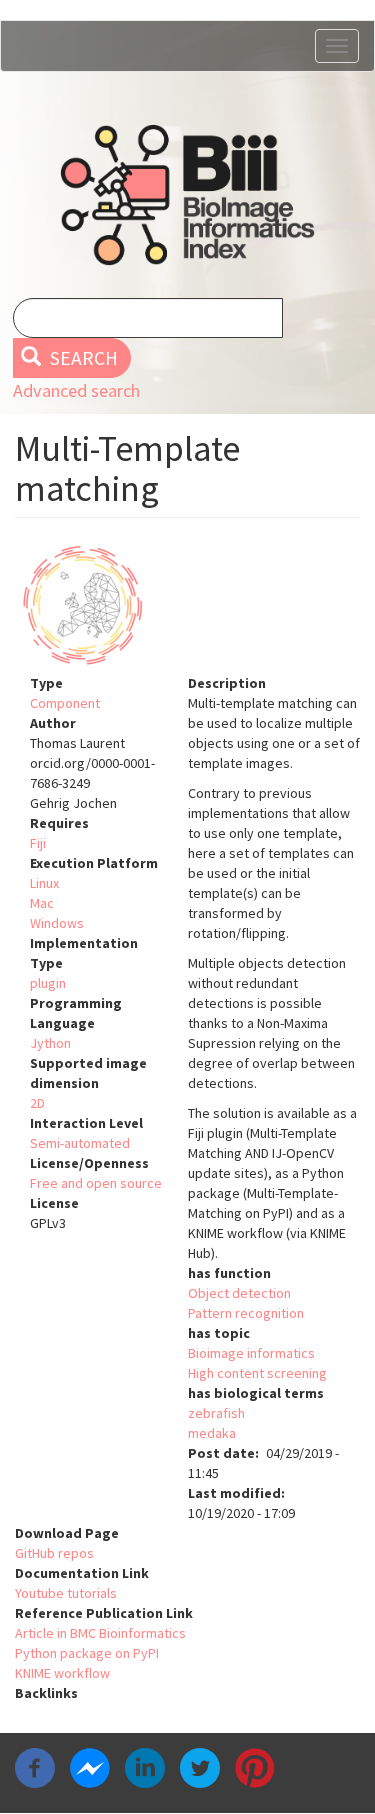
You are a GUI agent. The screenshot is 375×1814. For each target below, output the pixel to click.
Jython (50, 1043)
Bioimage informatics (251, 1353)
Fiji (38, 843)
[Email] (310, 1767)
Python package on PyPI (87, 1653)
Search (82, 358)
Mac (42, 903)
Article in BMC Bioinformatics (100, 1633)
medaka (212, 1433)
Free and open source (96, 1183)
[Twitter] (200, 1767)
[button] (187, 605)
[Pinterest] (255, 1767)
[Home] (187, 195)
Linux (44, 883)
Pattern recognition (246, 1313)
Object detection (239, 1293)
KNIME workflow (62, 1673)
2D (37, 1103)
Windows (57, 923)
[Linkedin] (145, 1767)
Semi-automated (80, 1143)
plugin (48, 983)
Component (65, 703)
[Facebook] (35, 1767)
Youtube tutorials (66, 1593)
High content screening (257, 1373)
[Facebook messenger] (90, 1767)
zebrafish (216, 1413)
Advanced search (76, 390)
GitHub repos (54, 1553)
